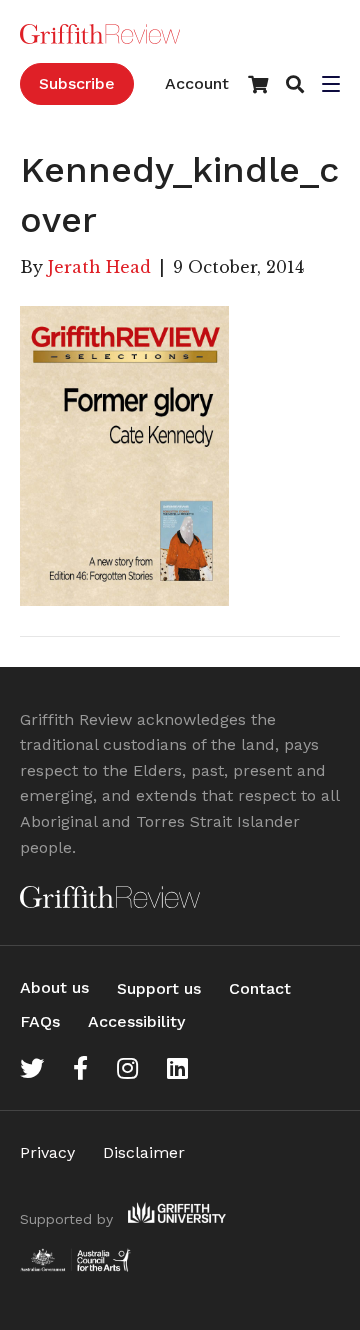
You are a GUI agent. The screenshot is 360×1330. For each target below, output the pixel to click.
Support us (159, 988)
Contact (260, 988)
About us (54, 987)
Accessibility (136, 1021)
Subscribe (77, 83)
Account (197, 83)
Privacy (47, 1152)
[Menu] (331, 86)
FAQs (40, 1021)
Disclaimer (144, 1152)
